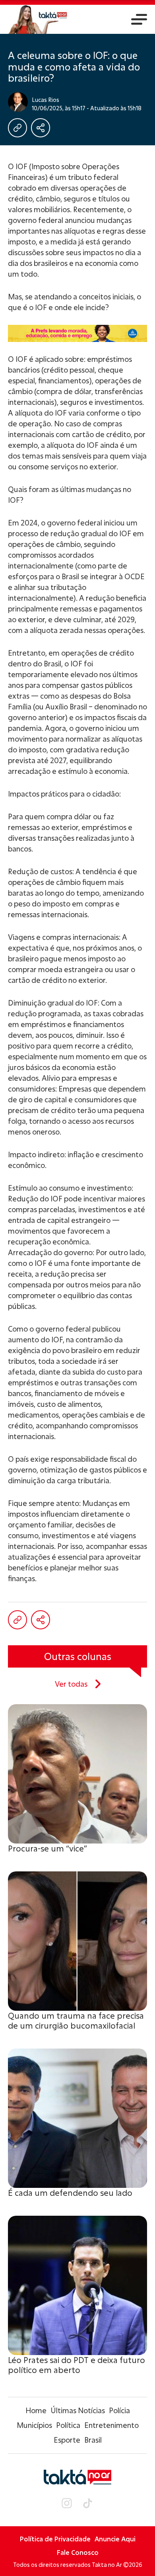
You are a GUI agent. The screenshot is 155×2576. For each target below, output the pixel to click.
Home (36, 2410)
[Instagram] (67, 2504)
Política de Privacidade (55, 2539)
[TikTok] (87, 2504)
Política (68, 2425)
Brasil (93, 2440)
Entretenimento (111, 2425)
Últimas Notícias (78, 2410)
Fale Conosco (78, 2552)
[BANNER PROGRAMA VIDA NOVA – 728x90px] (77, 333)
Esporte (67, 2440)
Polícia (119, 2410)
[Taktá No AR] (38, 19)
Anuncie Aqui (115, 2539)
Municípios (34, 2425)
